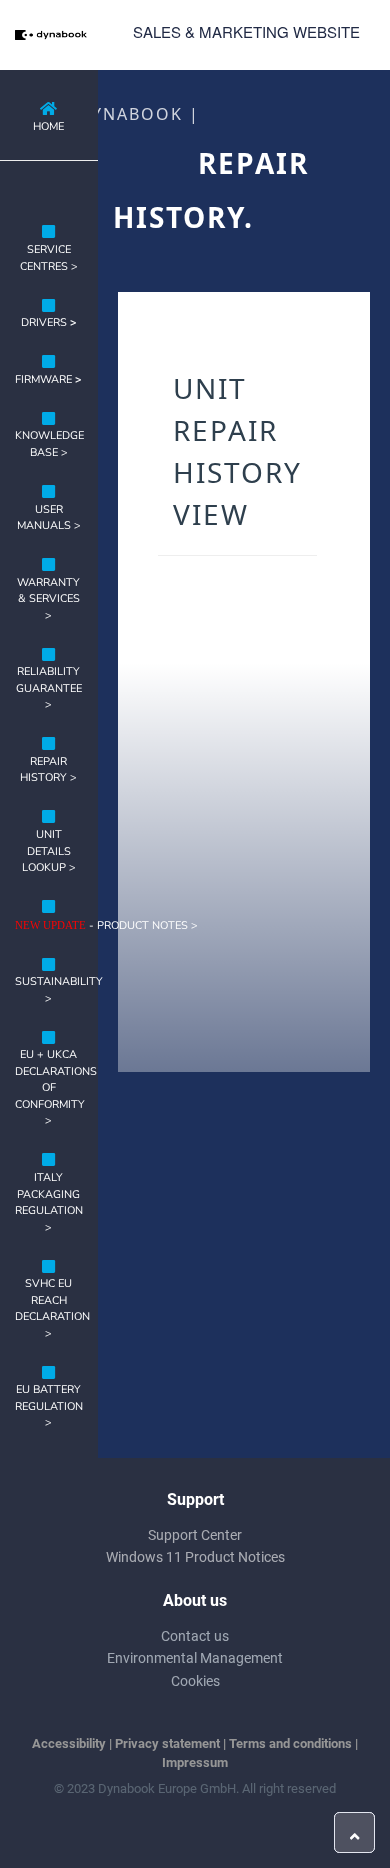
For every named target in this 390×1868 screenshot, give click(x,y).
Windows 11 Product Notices (195, 1557)
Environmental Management (195, 1658)
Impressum (195, 1762)
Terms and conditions (290, 1743)
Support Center (195, 1535)
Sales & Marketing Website (246, 31)
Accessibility (69, 1743)
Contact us (195, 1636)
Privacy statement (167, 1743)
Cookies (195, 1681)
